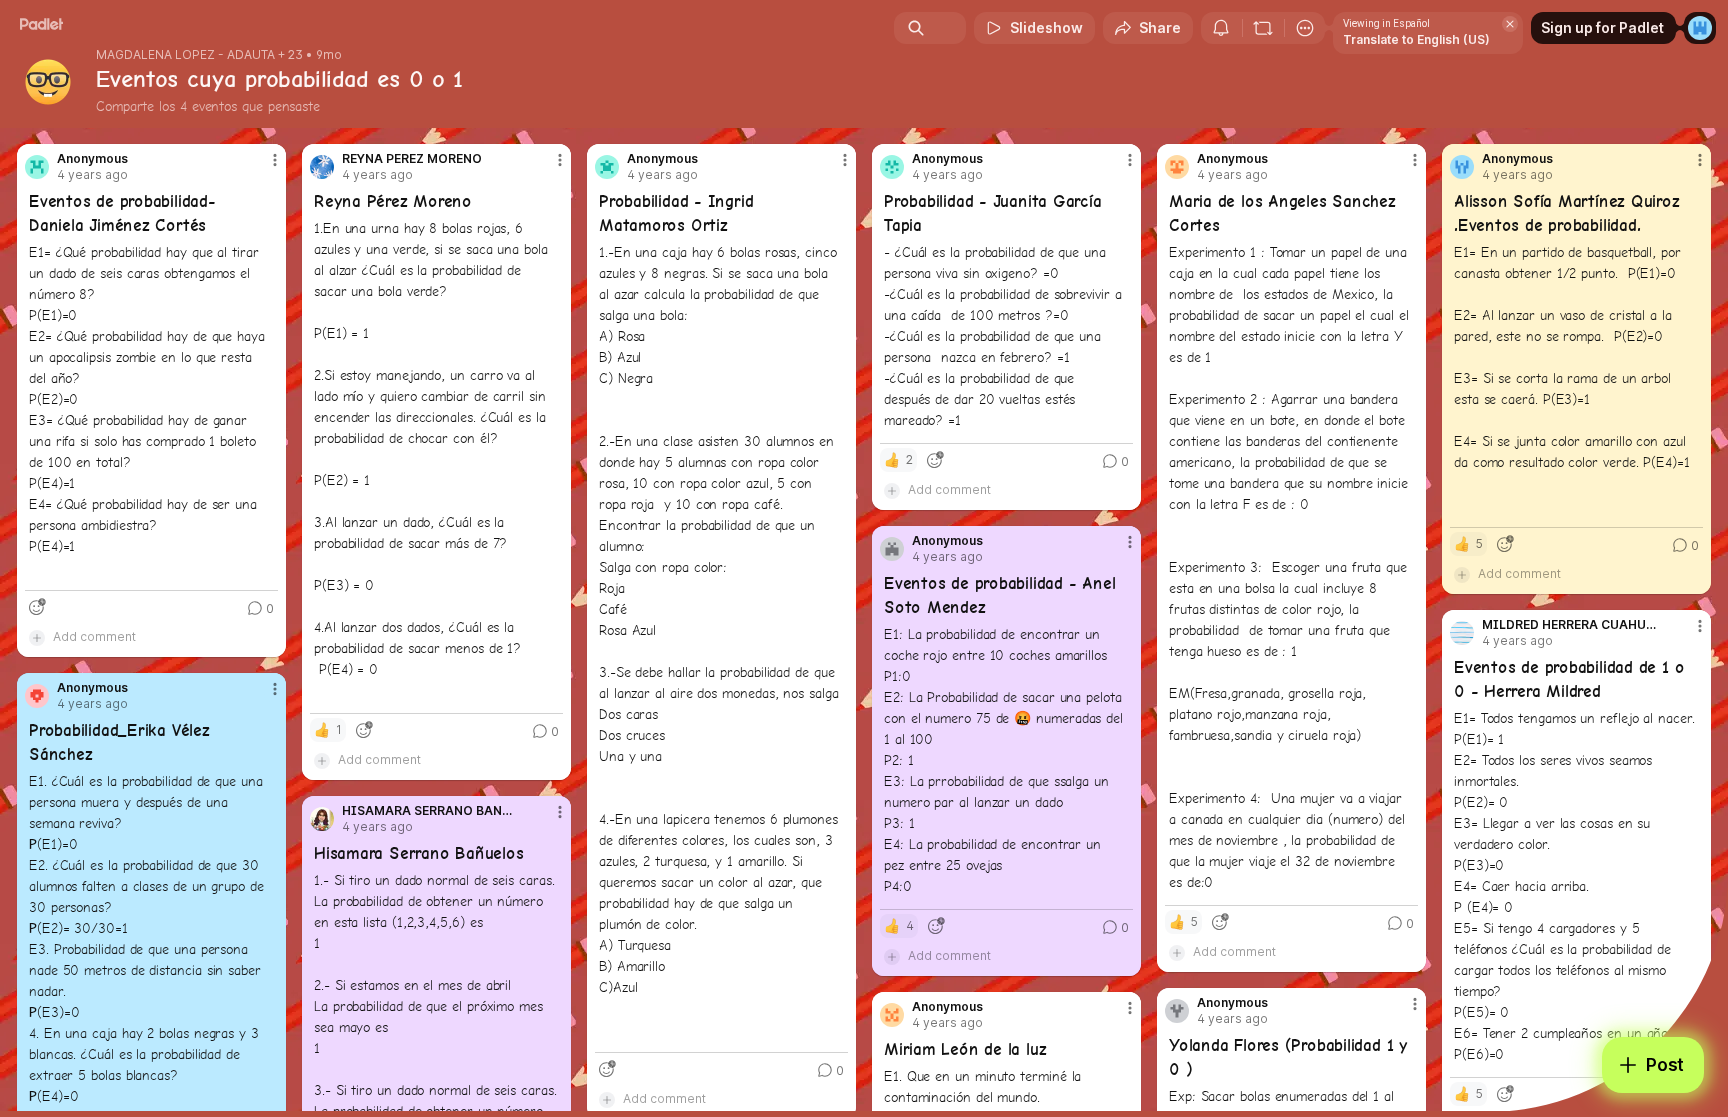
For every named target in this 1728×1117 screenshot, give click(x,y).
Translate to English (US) (1416, 39)
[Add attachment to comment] (37, 637)
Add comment (94, 636)
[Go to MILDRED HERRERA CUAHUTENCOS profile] (1462, 633)
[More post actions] (275, 160)
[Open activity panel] (1221, 28)
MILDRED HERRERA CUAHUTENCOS (1571, 625)
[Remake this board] (1263, 28)
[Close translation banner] (1510, 24)
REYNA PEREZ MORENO (412, 159)
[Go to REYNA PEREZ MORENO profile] (322, 167)
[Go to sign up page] (1700, 28)
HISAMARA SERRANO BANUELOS (431, 811)
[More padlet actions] (1305, 28)
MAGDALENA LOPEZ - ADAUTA (185, 55)
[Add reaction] (37, 607)
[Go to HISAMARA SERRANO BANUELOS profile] (322, 819)
